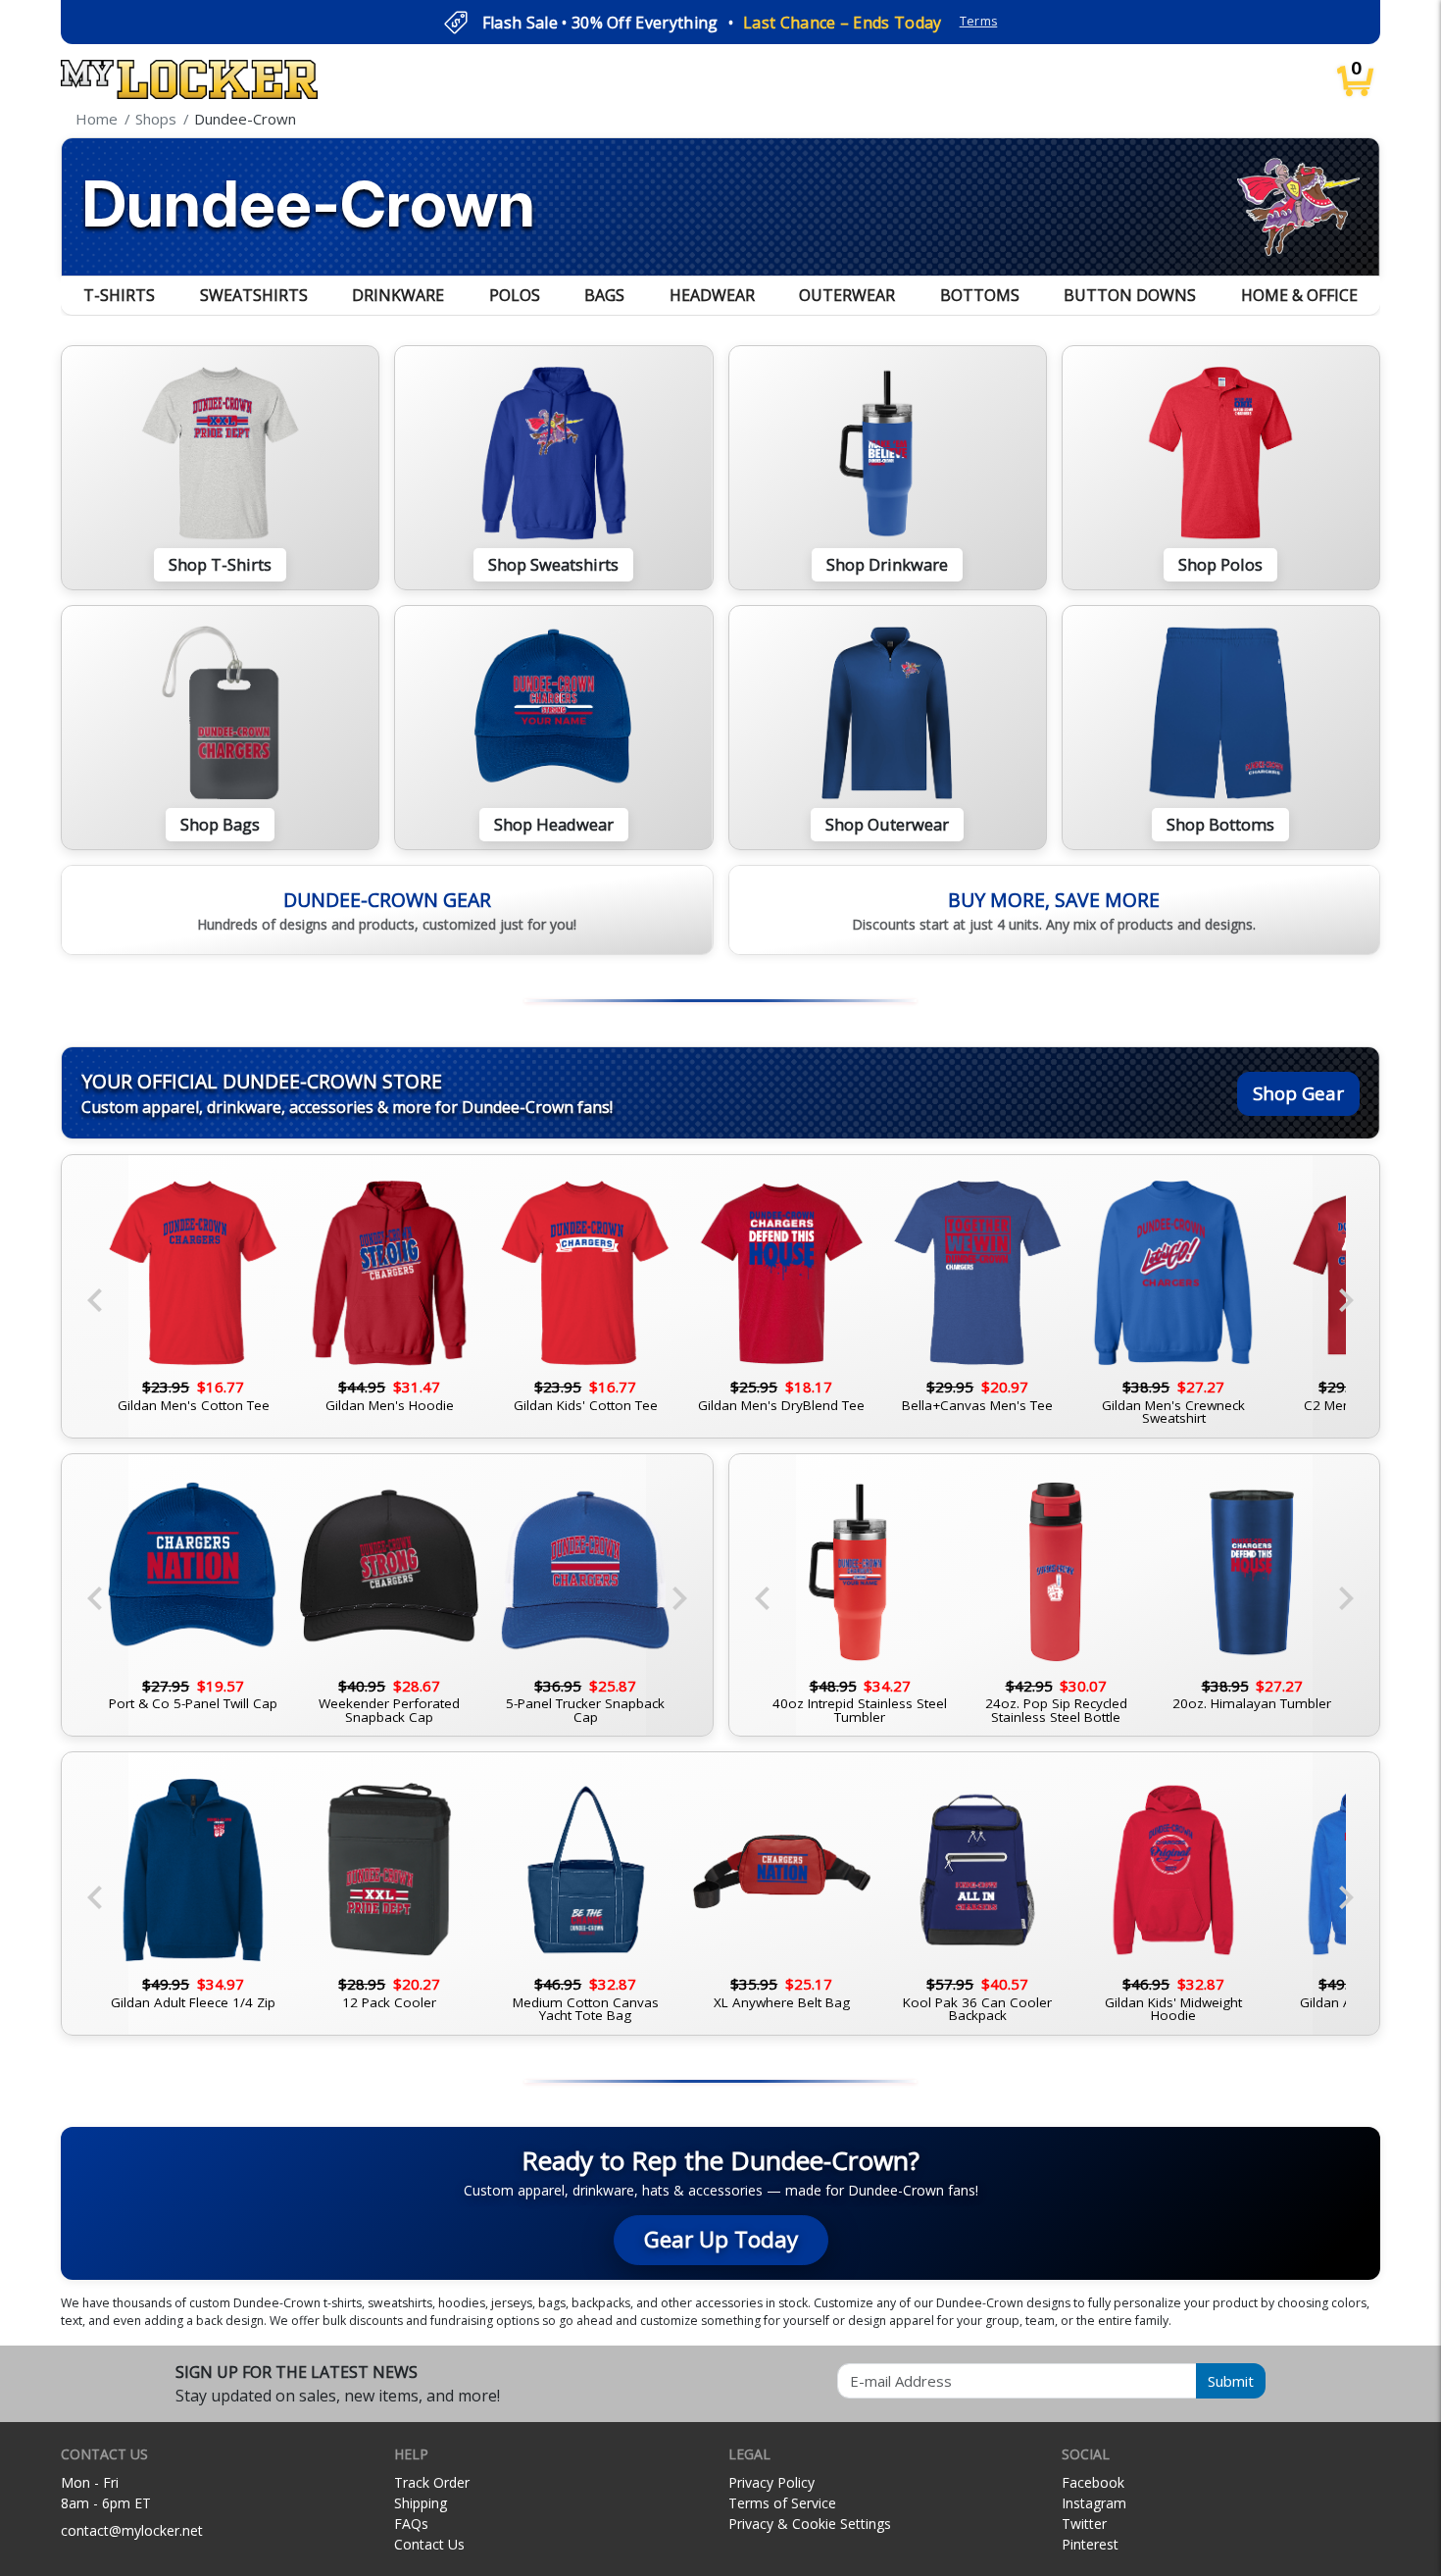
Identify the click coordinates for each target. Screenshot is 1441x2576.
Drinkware (398, 295)
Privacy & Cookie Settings (810, 2524)
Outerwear (847, 295)
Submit (1231, 2381)
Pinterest (1090, 2544)
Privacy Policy (771, 2482)
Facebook (1093, 2482)
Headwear (712, 295)
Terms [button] (979, 21)
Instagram (1094, 2503)
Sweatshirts (254, 295)
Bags (604, 295)
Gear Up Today (721, 2239)
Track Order (432, 2482)
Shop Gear (1298, 1093)
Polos (515, 295)
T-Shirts (119, 295)
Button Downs (1130, 295)
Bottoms (980, 295)
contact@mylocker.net (132, 2530)
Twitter (1084, 2524)
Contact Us (429, 2544)
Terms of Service (782, 2503)
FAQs (411, 2524)
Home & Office (1299, 295)
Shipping (421, 2503)
